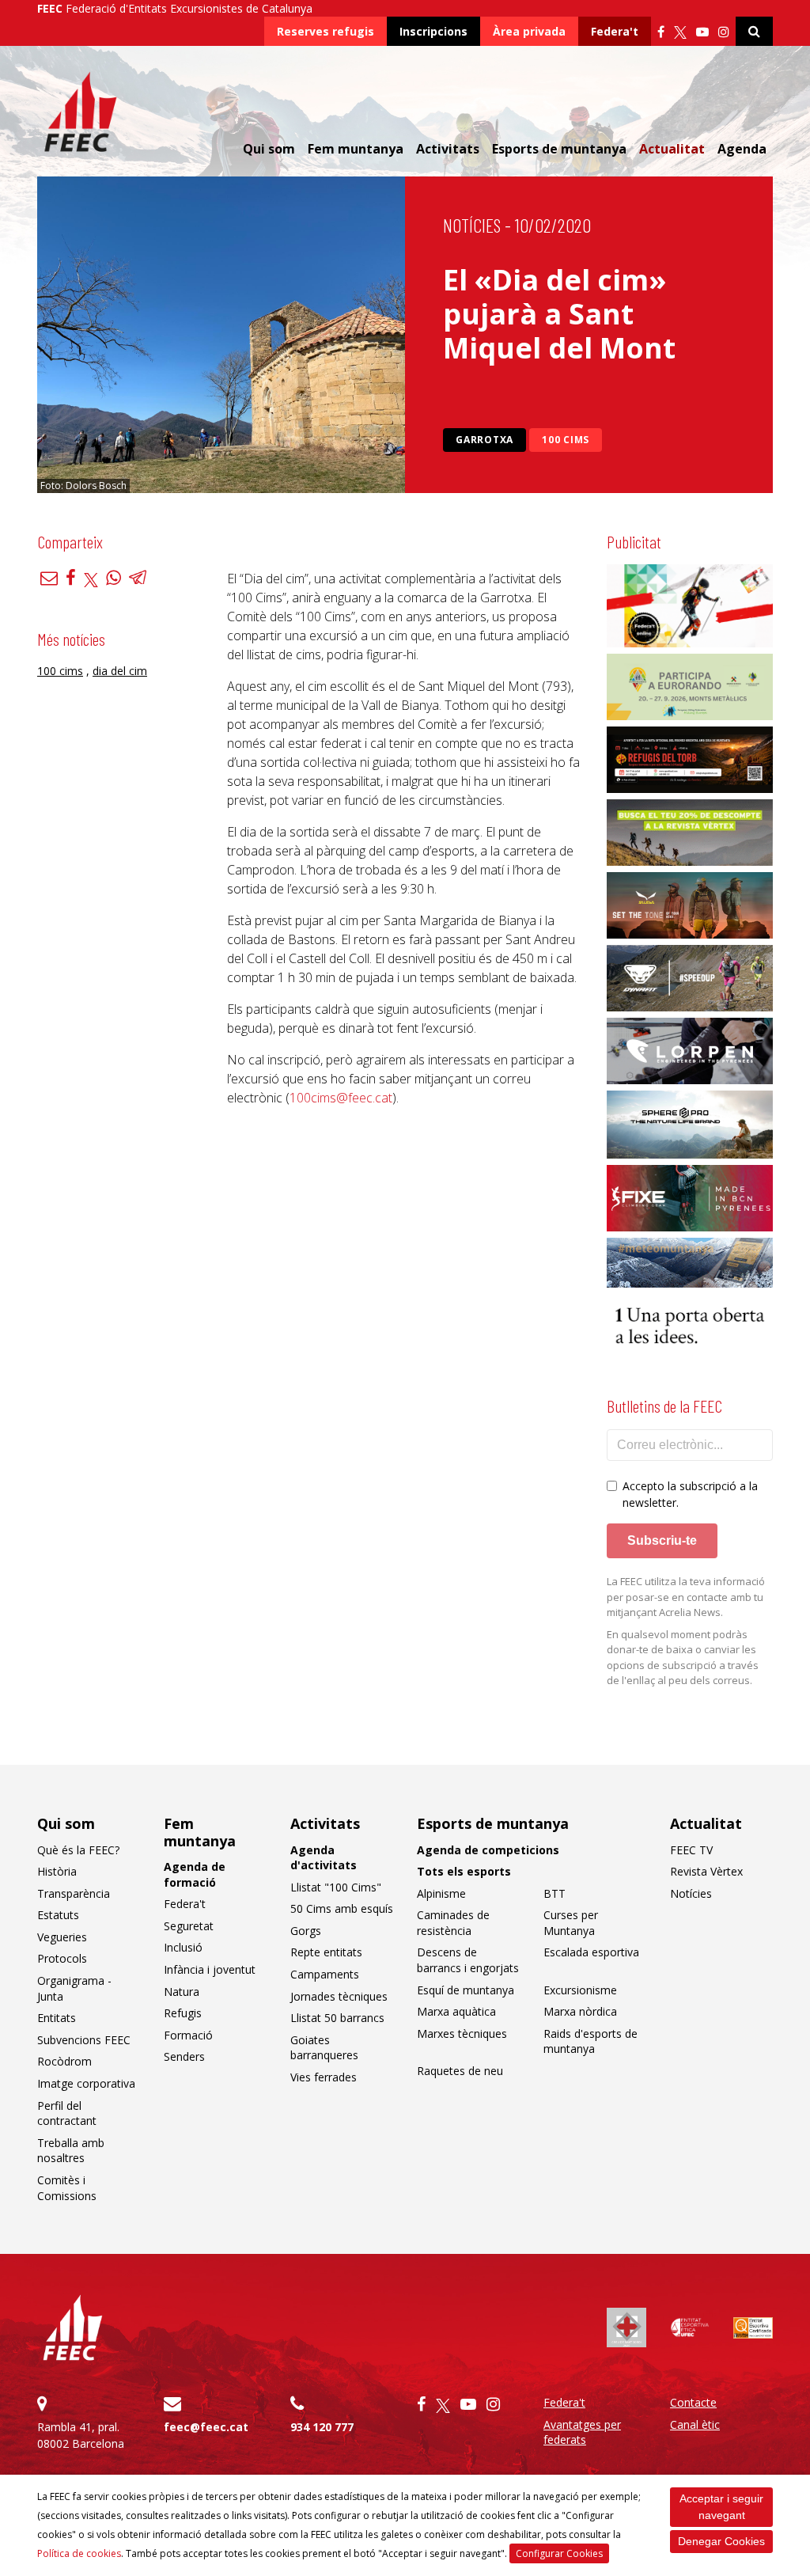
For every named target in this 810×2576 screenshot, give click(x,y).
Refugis (183, 2013)
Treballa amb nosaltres (71, 2151)
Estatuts (58, 1915)
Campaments (325, 1974)
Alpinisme (441, 1893)
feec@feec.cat (206, 2427)
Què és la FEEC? (78, 1850)
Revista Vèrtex (706, 1871)
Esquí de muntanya (466, 1990)
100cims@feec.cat (341, 1098)
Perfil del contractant (67, 2113)
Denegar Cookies (721, 2541)
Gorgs (306, 1931)
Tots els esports (464, 1871)
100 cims (566, 440)
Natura (182, 1992)
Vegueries (62, 1937)
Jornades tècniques (339, 1996)
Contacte (693, 2402)
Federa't (615, 31)
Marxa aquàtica (456, 2011)
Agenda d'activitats (324, 1858)
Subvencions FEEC (84, 2040)
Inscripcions (433, 31)
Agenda (742, 149)
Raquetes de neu (460, 2071)
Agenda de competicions (488, 1850)
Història (57, 1871)
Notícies (472, 225)
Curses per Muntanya (571, 1923)
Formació (188, 2035)
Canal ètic (695, 2424)
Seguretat (189, 1926)
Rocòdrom (64, 2061)
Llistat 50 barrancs (337, 2018)
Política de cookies (79, 2553)
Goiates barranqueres (324, 2048)
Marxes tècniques (462, 2033)
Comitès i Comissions (67, 2188)
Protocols (62, 1958)
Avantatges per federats (582, 2432)
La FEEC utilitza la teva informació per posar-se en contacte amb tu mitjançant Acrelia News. (686, 1597)
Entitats (57, 2018)
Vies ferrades (324, 2077)
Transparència (74, 1893)
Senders (184, 2056)
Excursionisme (580, 1990)
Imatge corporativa (86, 2083)
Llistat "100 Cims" (336, 1887)
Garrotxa (484, 440)
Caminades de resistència (453, 1923)
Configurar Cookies (559, 2553)
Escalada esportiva (591, 1952)
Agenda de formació (195, 1874)
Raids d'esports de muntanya (590, 2041)
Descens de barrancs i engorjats (468, 1960)
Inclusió (183, 1947)
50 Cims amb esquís (342, 1908)
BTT (555, 1893)
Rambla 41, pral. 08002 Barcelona (81, 2435)
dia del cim (120, 671)
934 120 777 (322, 2427)
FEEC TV (691, 1850)
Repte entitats (326, 1952)
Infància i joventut (210, 1969)
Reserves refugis (326, 31)
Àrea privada (529, 31)
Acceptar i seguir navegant (721, 2507)
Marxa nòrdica (580, 2011)
